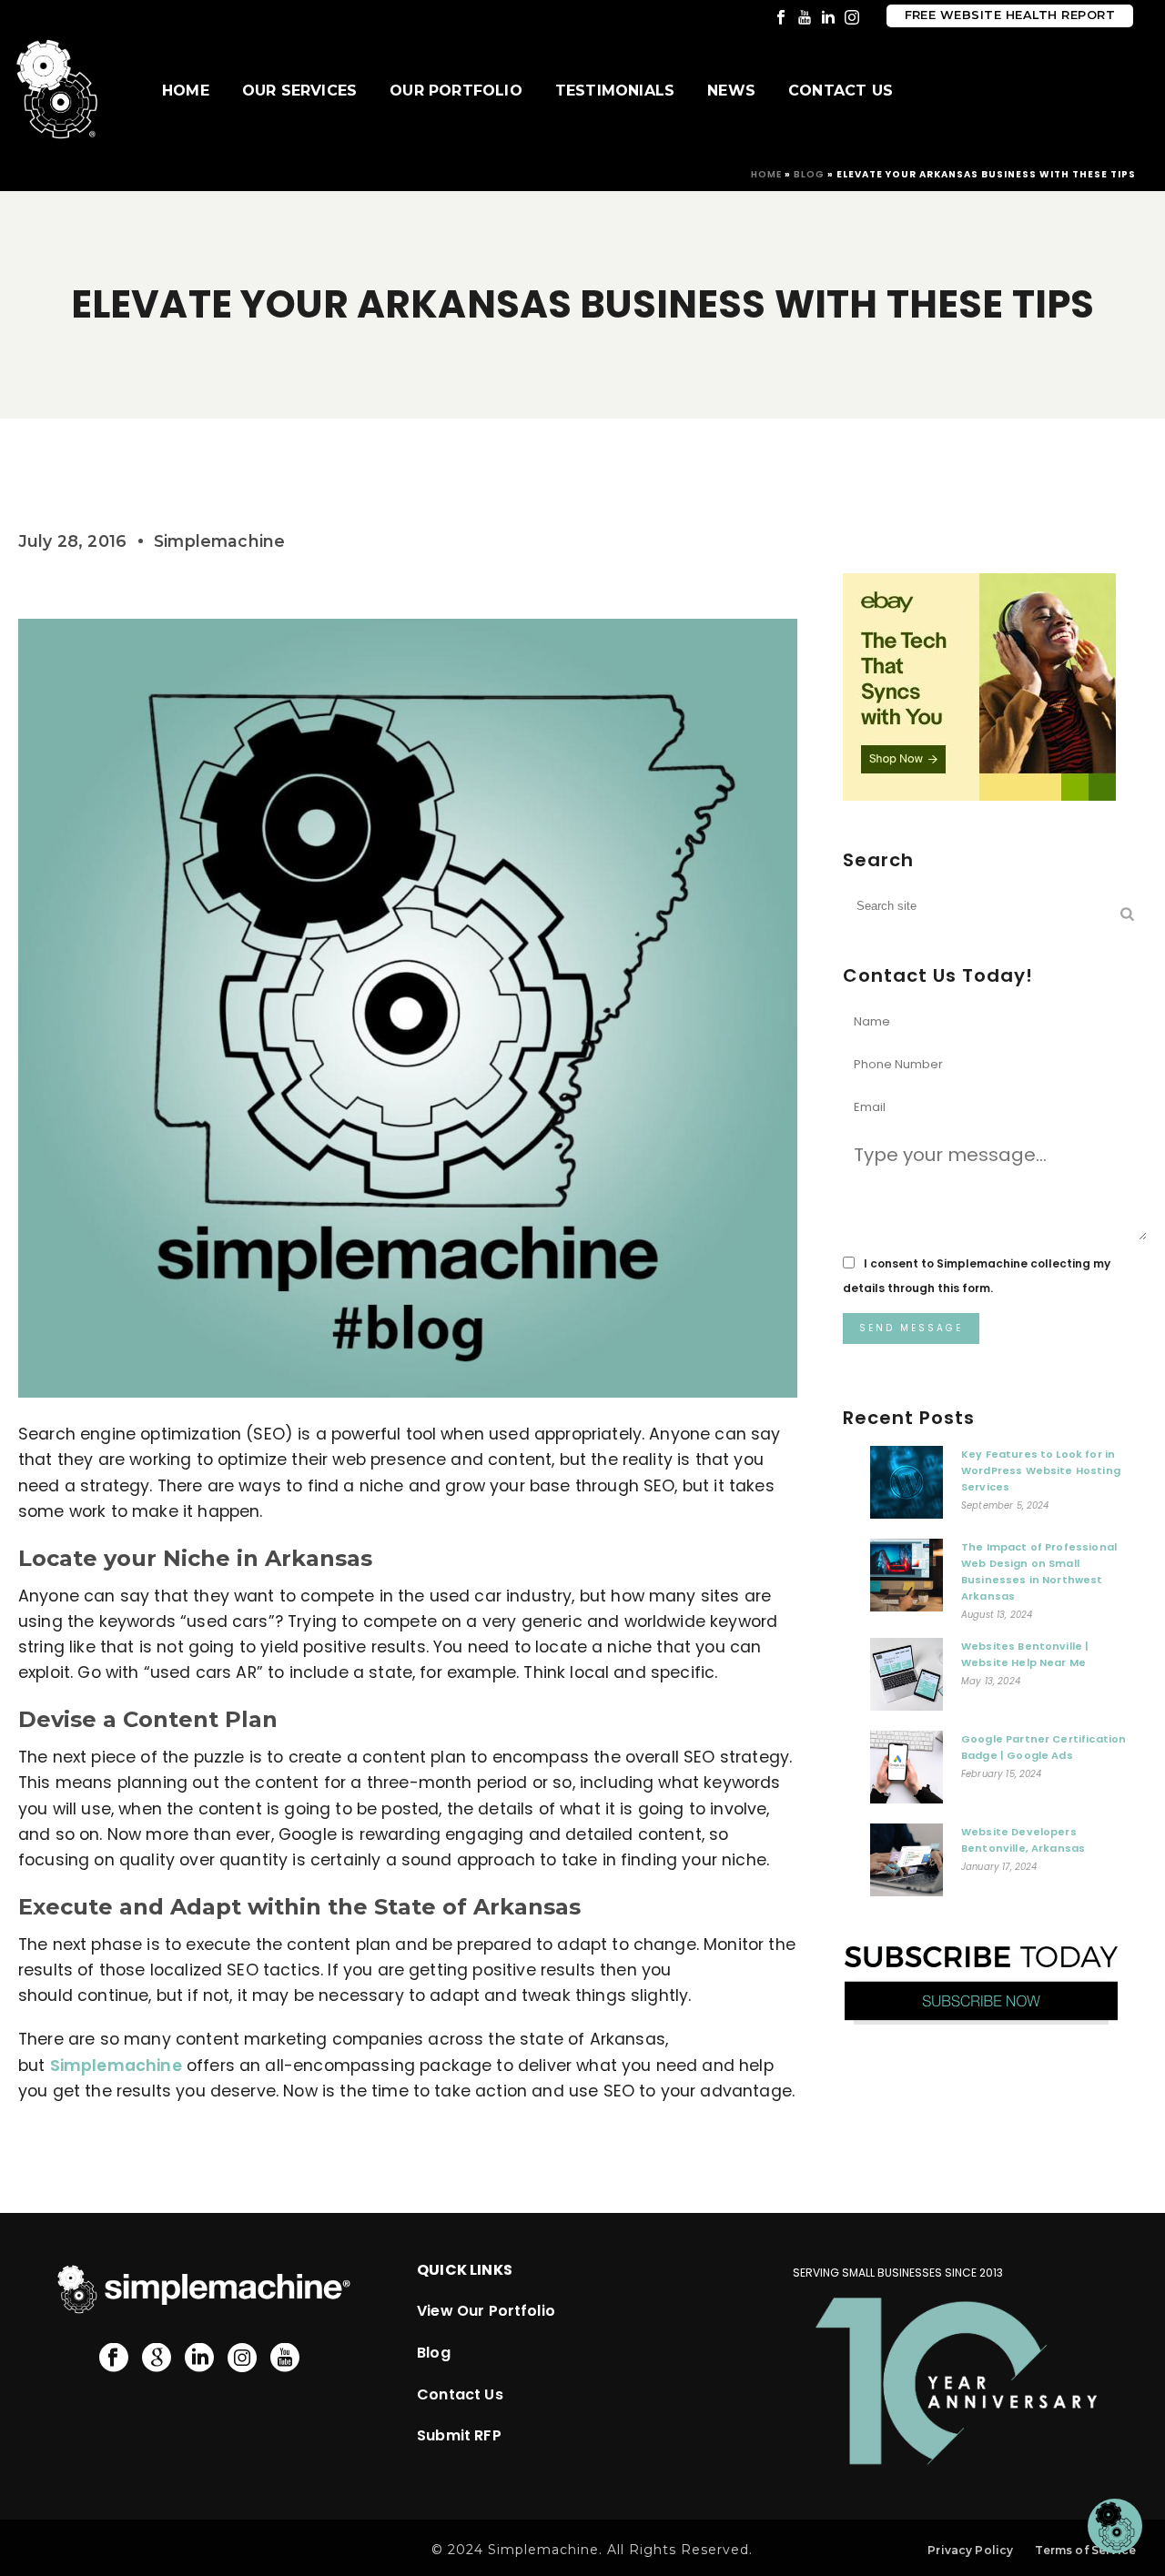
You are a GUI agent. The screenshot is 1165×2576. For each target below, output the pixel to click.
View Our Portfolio (486, 2311)
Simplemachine (116, 2066)
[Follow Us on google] (157, 2359)
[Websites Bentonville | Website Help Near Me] (907, 1679)
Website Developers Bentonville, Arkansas (1023, 1840)
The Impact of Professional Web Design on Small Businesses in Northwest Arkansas (1039, 1571)
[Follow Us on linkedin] (199, 2359)
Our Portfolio (456, 91)
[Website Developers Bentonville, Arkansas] (907, 1864)
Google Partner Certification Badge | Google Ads (1043, 1747)
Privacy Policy (970, 2550)
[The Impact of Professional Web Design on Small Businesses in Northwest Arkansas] (907, 1580)
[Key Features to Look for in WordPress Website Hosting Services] (907, 1487)
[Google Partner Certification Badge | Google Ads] (907, 1772)
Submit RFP (459, 2435)
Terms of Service (1085, 2550)
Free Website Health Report (1010, 15)
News (731, 91)
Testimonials (615, 91)
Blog (809, 174)
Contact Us (841, 91)
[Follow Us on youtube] (285, 2359)
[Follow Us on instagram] (242, 2359)
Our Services (299, 91)
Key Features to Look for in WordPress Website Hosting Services (1041, 1470)
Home (186, 91)
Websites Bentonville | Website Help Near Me (1025, 1654)
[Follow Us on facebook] (114, 2359)
